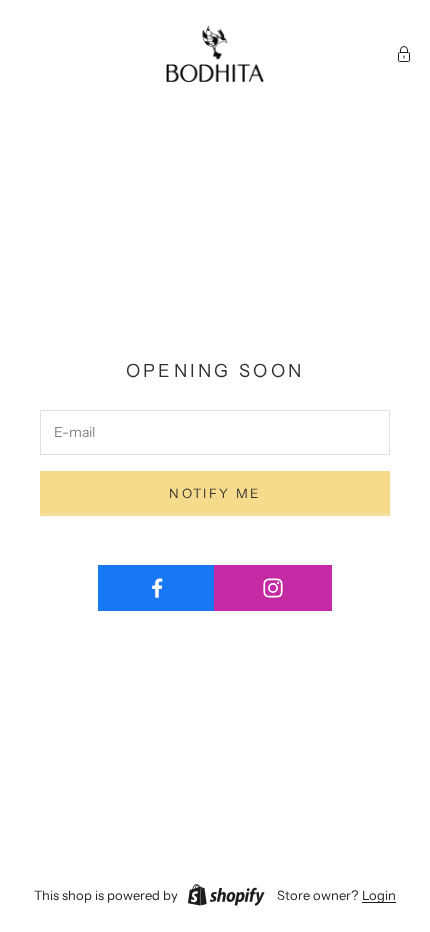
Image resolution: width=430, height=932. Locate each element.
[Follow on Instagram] (272, 588)
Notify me (214, 493)
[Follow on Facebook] (156, 588)
